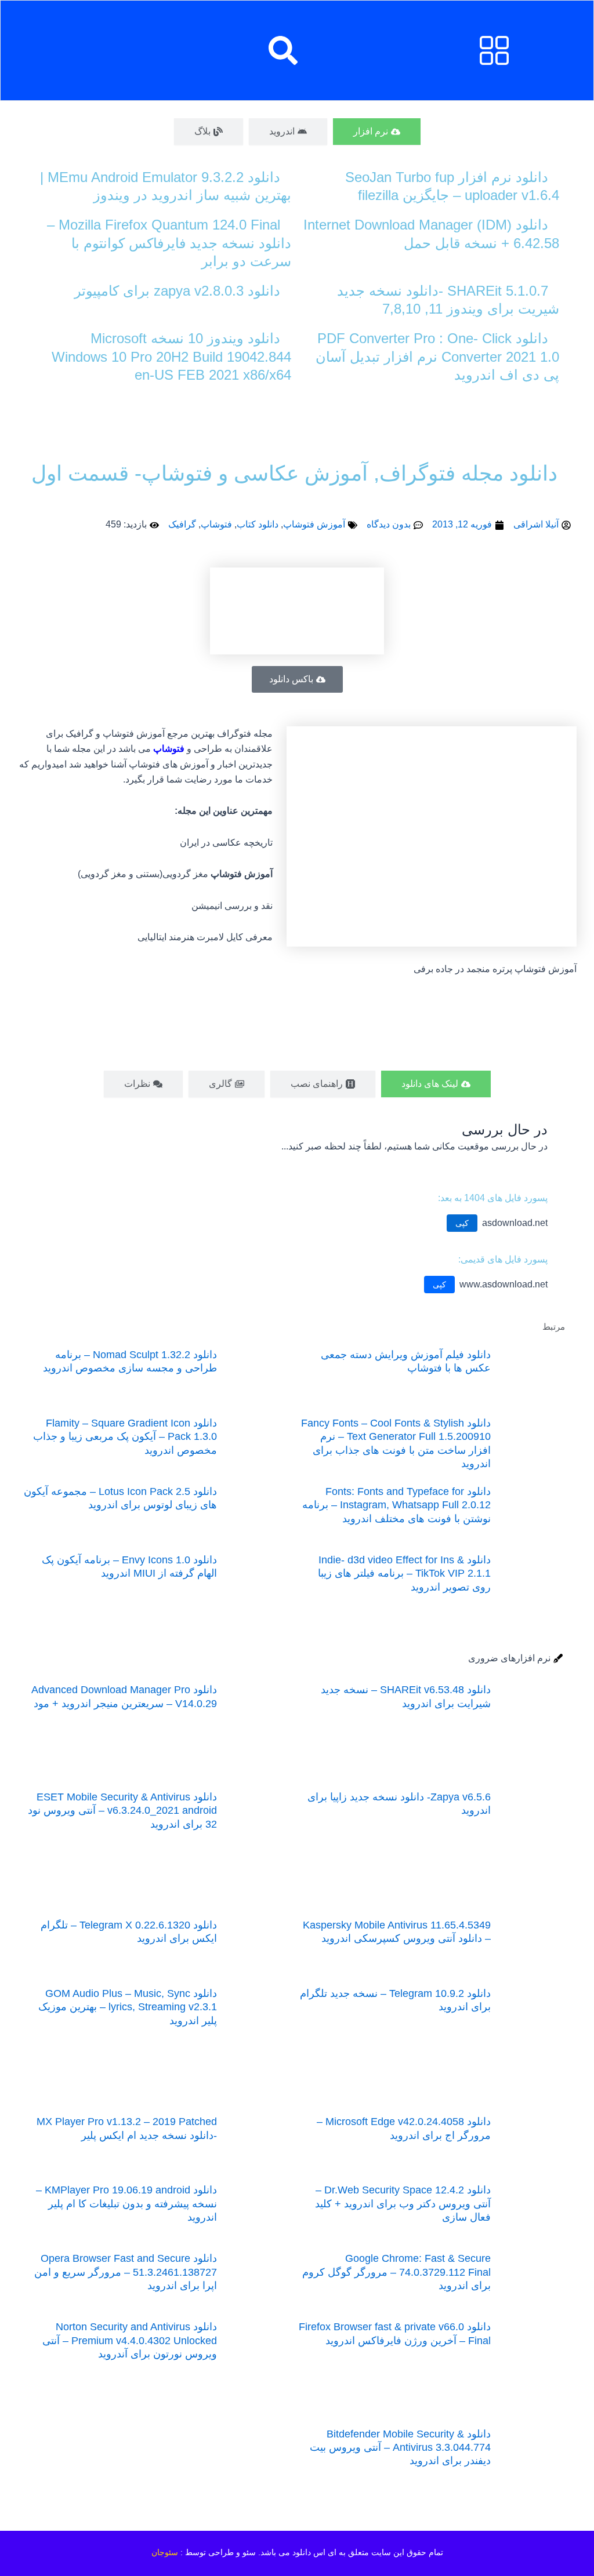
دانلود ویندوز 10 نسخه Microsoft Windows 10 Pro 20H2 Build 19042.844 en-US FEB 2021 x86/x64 (171, 356)
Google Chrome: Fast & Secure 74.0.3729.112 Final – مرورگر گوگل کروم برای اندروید (396, 2272)
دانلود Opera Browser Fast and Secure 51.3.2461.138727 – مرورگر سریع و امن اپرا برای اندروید (126, 2272)
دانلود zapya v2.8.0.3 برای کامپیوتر (177, 291)
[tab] (377, 132)
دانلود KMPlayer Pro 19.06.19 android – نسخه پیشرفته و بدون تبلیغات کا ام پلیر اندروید (126, 2204)
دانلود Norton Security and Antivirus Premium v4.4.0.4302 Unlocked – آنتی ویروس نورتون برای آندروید (130, 2340)
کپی (462, 1223)
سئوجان (165, 2552)
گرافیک (182, 524)
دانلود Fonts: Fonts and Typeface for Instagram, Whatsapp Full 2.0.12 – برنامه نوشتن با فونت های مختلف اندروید (396, 1505)
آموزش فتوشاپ (314, 524)
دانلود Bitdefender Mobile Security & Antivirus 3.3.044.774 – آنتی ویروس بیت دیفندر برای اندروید (400, 2448)
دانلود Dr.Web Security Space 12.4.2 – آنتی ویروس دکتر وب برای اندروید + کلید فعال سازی (403, 2204)
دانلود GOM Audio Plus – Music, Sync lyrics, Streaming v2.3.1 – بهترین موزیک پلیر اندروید (128, 2007)
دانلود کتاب (258, 524)
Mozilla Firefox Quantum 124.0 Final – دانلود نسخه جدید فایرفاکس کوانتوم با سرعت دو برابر (169, 243)
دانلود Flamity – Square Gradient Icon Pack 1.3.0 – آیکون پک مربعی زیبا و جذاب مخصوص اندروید (125, 1437)
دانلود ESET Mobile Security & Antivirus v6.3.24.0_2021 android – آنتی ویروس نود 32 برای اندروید (122, 1811)
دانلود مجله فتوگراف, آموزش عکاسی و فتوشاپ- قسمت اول (294, 473)
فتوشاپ (216, 524)
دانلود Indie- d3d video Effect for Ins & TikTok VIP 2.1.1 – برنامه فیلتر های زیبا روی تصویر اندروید (404, 1573)
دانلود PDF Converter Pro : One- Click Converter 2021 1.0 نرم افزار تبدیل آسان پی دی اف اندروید (437, 356)
